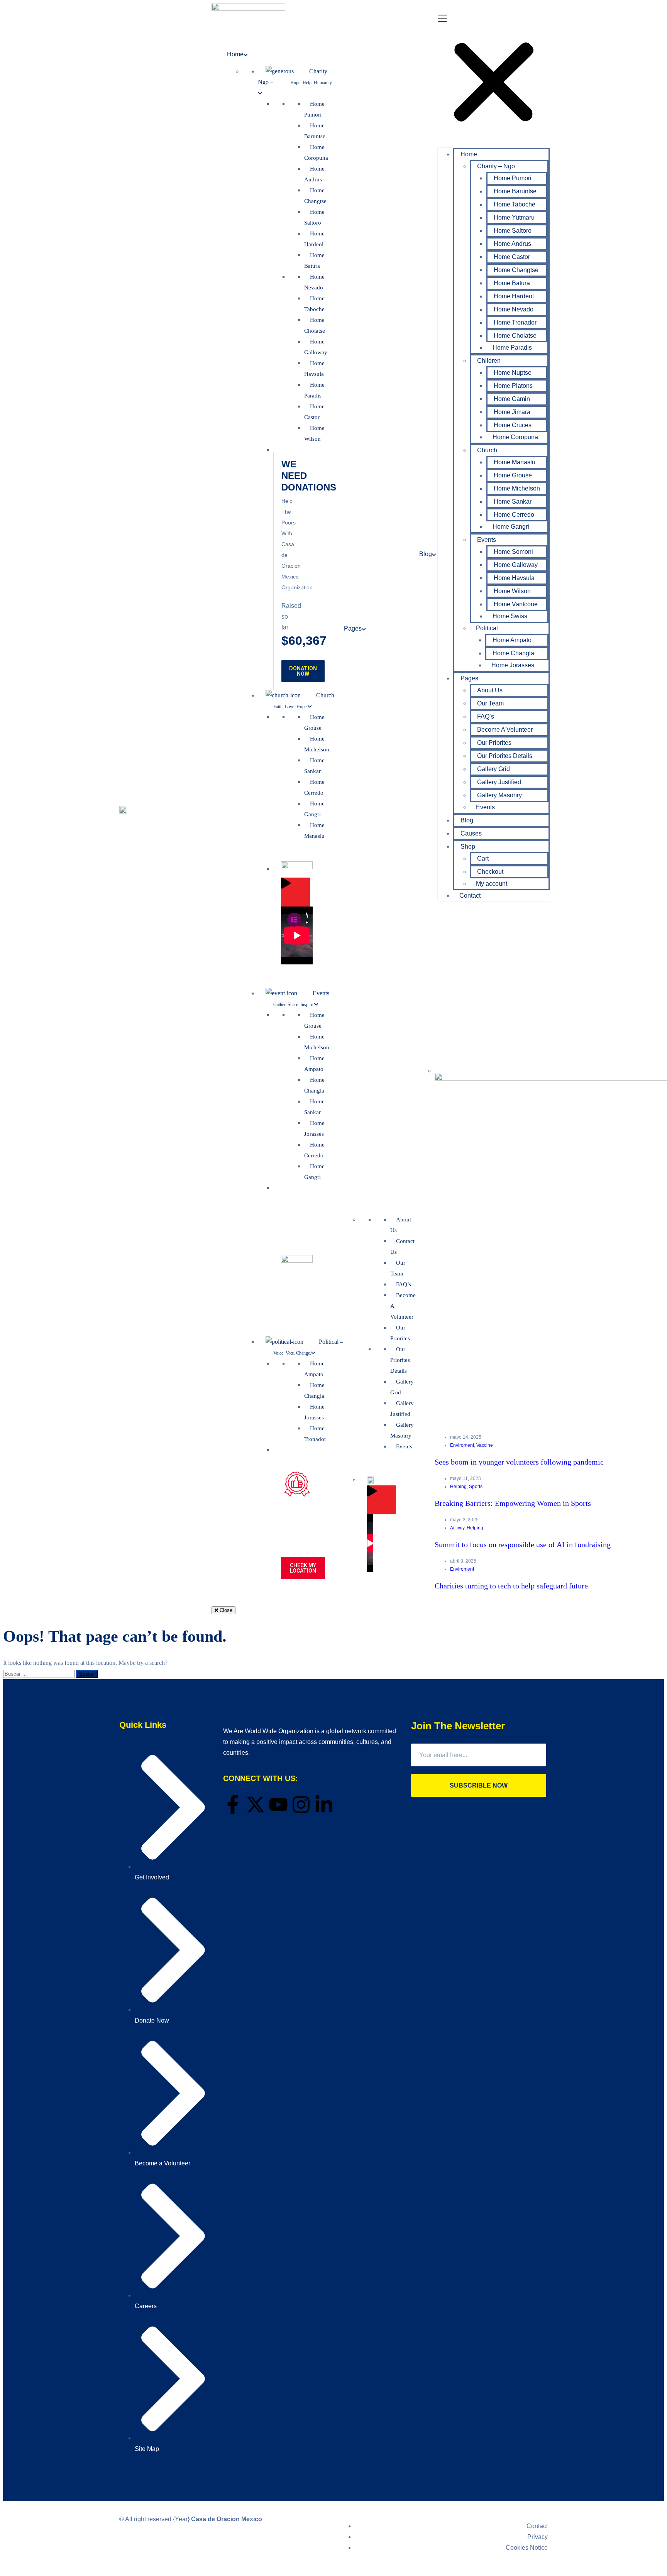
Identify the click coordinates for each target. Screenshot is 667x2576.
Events (487, 540)
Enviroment (462, 1445)
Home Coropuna (515, 437)
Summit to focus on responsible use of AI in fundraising (523, 1544)
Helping (458, 1487)
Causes (471, 833)
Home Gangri (511, 527)
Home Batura (512, 283)
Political (487, 628)
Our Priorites (494, 743)
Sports (476, 1487)
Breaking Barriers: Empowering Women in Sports (513, 1503)
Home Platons (513, 386)
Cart (483, 858)
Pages (469, 678)
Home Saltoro (513, 231)
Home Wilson (512, 591)
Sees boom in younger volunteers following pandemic (519, 1462)
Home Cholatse (515, 336)
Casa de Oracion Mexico (227, 2519)
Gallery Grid (493, 769)
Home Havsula (514, 578)
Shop (468, 847)
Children (489, 361)
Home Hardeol (514, 296)
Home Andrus (512, 244)
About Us (490, 690)
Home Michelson (517, 488)
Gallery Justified (499, 782)
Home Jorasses (513, 665)
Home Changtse (516, 270)
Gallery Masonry (499, 795)
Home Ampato (512, 640)
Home (469, 154)
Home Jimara (512, 412)
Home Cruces (513, 425)
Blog (467, 820)
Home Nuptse (513, 373)
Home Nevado (514, 309)
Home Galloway (516, 565)
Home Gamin (512, 399)
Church (487, 450)
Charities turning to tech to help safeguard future (511, 1586)
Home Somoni (513, 552)
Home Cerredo (514, 515)
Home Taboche (515, 204)
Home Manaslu (515, 462)
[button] (494, 78)
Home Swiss (510, 616)
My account (492, 884)
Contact (470, 896)
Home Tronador (515, 322)
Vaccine (485, 1445)
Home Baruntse (515, 191)
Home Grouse (513, 475)
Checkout (490, 872)
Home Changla (513, 653)
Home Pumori (513, 178)
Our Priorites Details (505, 756)
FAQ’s (486, 716)
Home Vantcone (516, 604)
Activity (457, 1528)
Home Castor (512, 257)
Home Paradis (512, 348)
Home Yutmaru (514, 217)
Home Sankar (513, 501)
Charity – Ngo (496, 166)
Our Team (490, 703)
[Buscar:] (40, 1674)
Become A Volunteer (505, 730)
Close (225, 1610)
